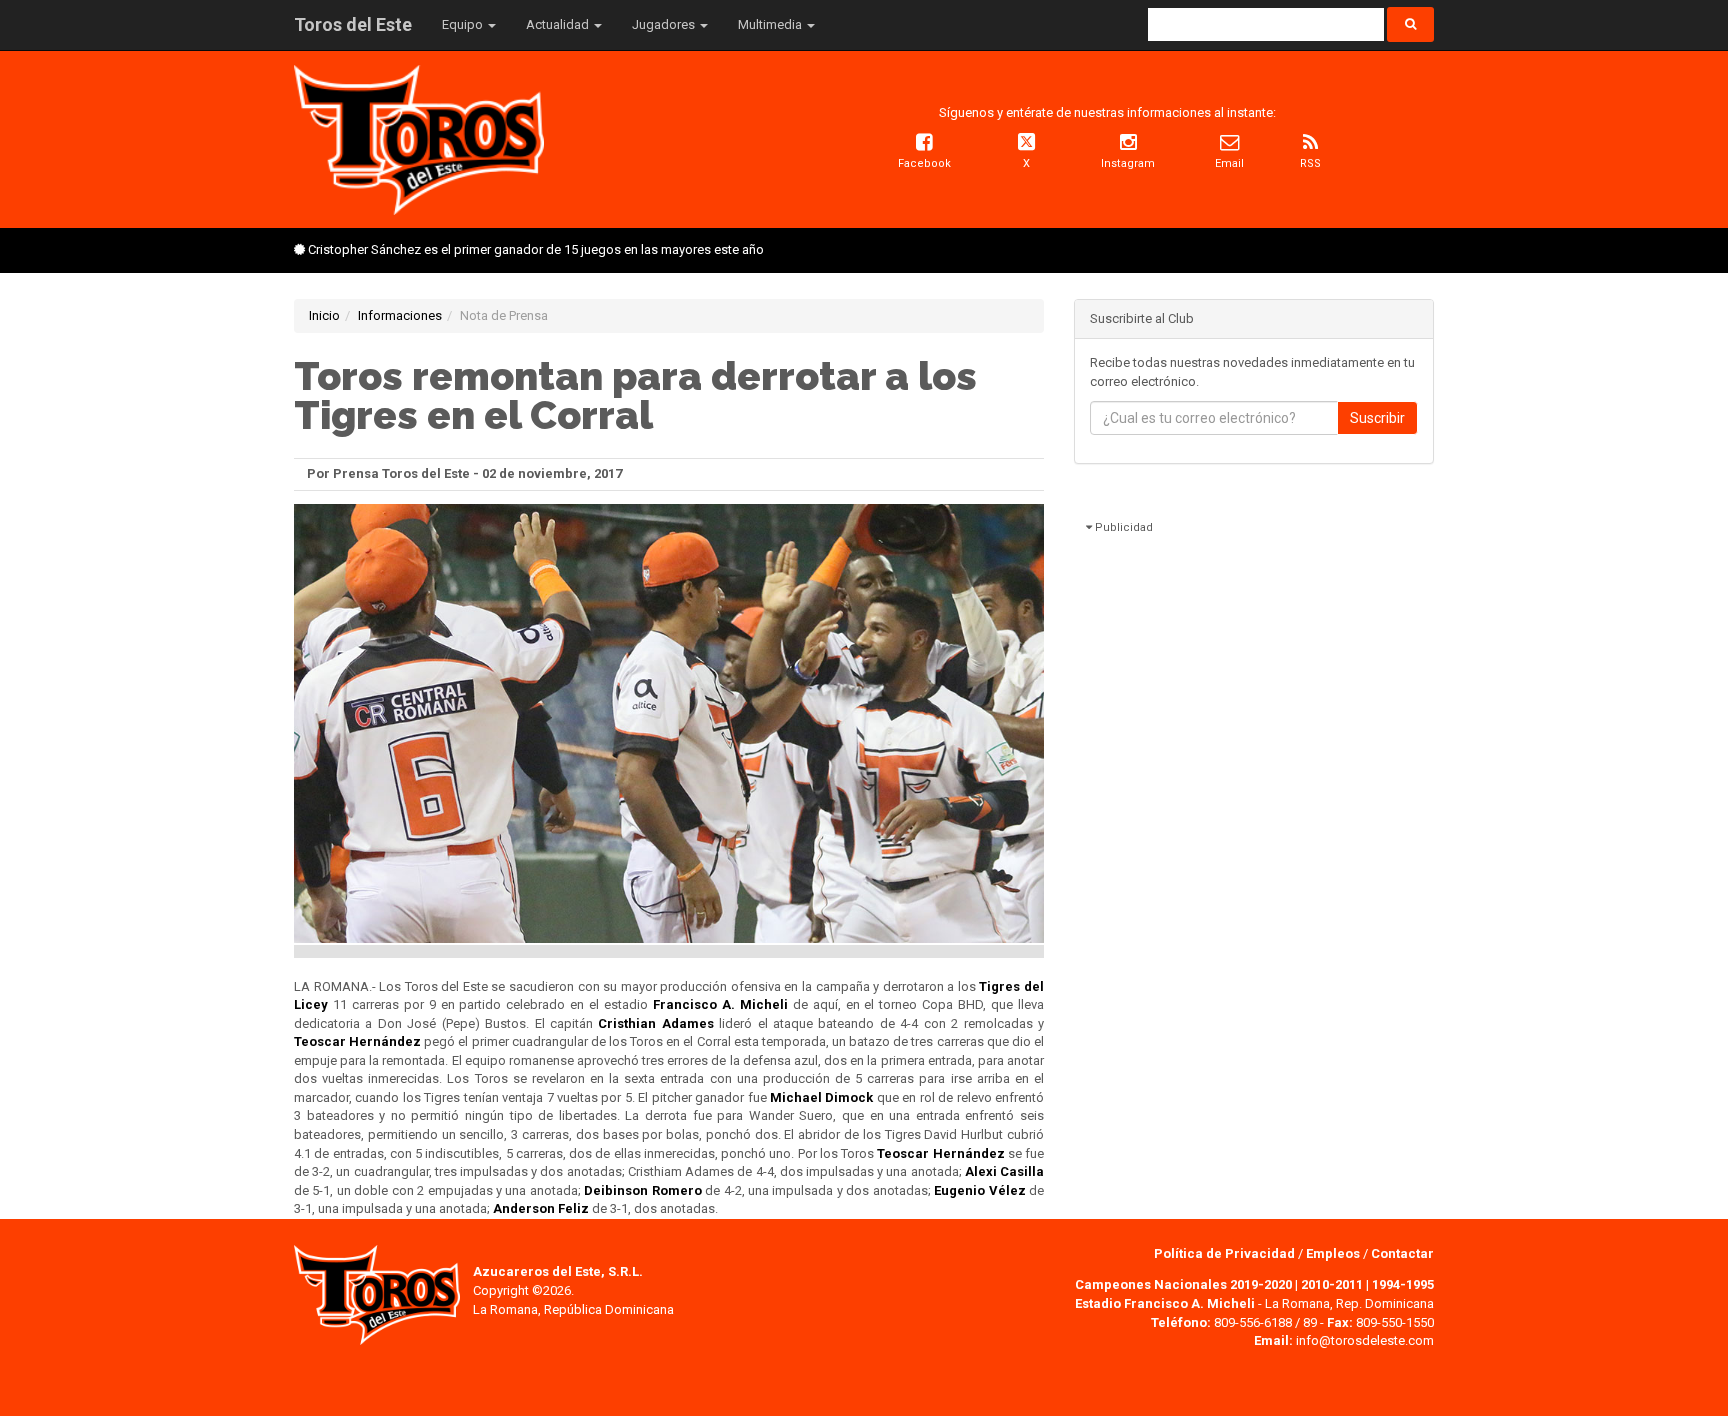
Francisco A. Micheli (720, 1004)
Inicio (324, 315)
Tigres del (1011, 986)
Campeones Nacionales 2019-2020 (1183, 1284)
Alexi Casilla (1004, 1171)
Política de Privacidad (1226, 1253)
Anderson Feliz (541, 1208)
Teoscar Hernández (357, 1041)
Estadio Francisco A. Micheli (1165, 1303)
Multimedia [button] (771, 24)
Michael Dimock (821, 1097)
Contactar (1402, 1253)
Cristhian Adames (655, 1023)
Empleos (1333, 1253)
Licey (311, 1004)
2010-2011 (1332, 1284)
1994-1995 (1403, 1284)
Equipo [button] (464, 24)
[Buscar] (1410, 24)
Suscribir (1377, 418)
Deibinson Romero (642, 1190)
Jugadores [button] (665, 24)
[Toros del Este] (419, 138)
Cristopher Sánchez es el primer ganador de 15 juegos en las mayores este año (536, 249)
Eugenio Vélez (979, 1190)
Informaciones (400, 315)
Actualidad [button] (559, 24)
